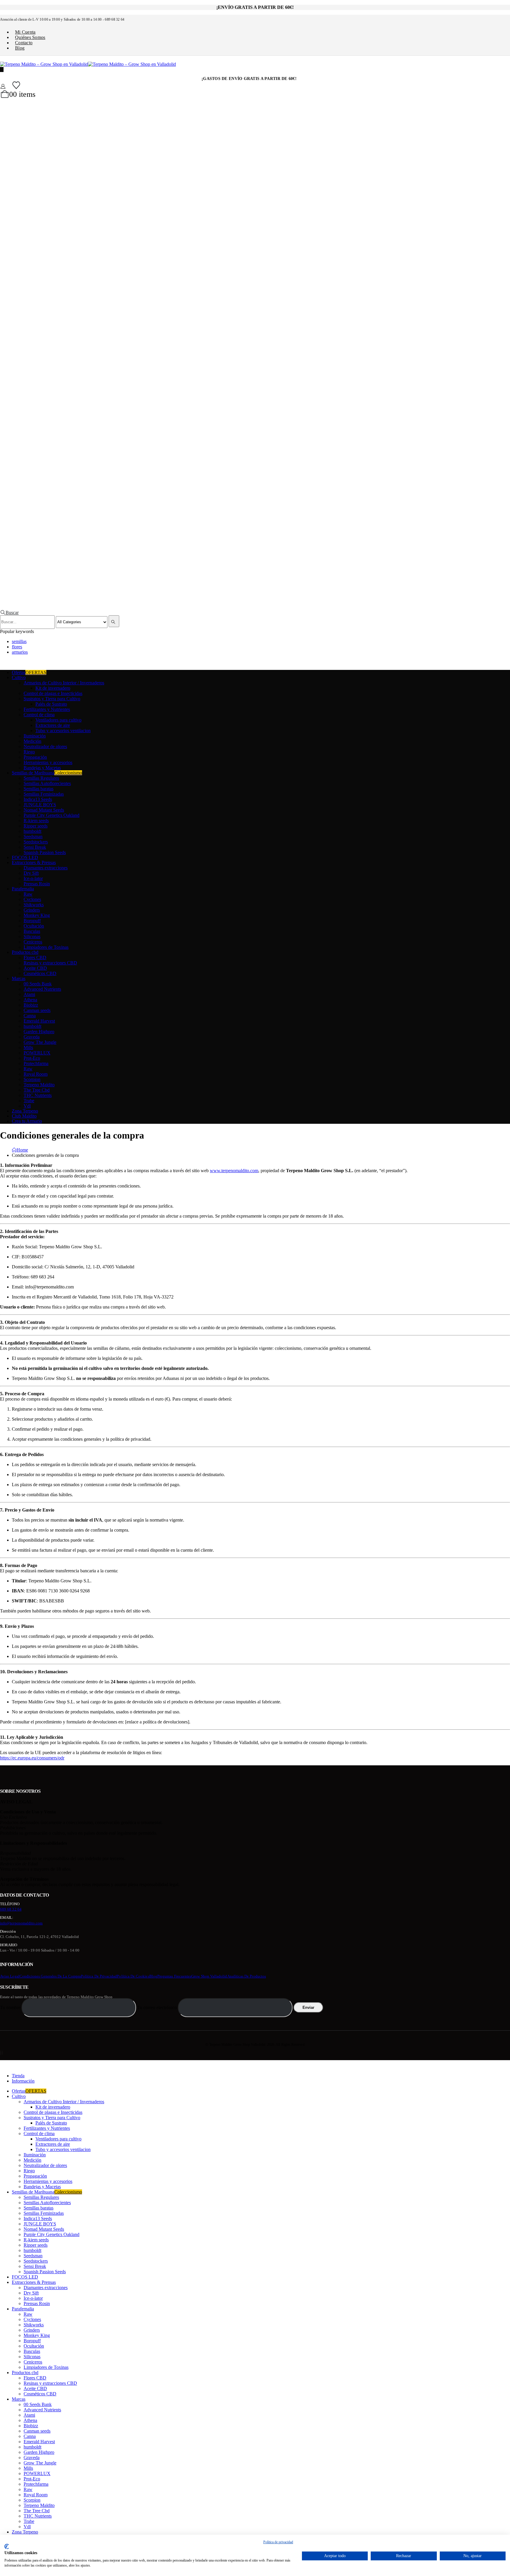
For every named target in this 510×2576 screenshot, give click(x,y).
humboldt (32, 831)
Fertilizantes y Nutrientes (47, 709)
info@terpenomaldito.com (21, 1923)
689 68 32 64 (11, 1909)
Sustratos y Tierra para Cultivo (52, 699)
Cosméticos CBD (40, 973)
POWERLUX (37, 1053)
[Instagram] (2, 2053)
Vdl (27, 1106)
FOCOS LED (25, 857)
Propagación (35, 757)
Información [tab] (23, 2081)
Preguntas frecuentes (174, 1976)
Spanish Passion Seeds (45, 852)
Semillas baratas (39, 789)
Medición (32, 741)
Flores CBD (35, 957)
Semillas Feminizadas (44, 794)
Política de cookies (133, 1976)
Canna (30, 1016)
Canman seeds (37, 1010)
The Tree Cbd (37, 1090)
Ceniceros (33, 942)
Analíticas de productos (247, 1976)
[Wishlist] (16, 85)
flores (17, 647)
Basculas (32, 931)
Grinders (32, 910)
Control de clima (39, 715)
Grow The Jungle (40, 1042)
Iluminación (35, 736)
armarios (20, 652)
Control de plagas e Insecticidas (53, 693)
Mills (28, 1047)
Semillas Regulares (41, 778)
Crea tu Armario (27, 1121)
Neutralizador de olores (45, 746)
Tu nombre (11, 2007)
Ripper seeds (36, 826)
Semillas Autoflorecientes (47, 783)
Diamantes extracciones (46, 868)
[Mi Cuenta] (3, 86)
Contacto (24, 43)
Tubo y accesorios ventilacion (63, 731)
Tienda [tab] (18, 2076)
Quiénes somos (30, 37)
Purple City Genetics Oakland (52, 815)
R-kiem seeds (36, 821)
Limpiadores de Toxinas (46, 947)
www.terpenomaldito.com (234, 1171)
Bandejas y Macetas (42, 768)
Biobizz (31, 1005)
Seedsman (33, 836)
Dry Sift (31, 873)
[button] (9, 612)
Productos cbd (25, 952)
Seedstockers (36, 842)
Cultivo (19, 677)
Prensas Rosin (37, 884)
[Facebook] (0, 2053)
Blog (20, 48)
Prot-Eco (32, 1058)
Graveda (32, 1037)
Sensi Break (35, 847)
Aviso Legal (10, 1976)
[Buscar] (114, 621)
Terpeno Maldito (39, 1085)
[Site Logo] (88, 64)
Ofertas (29, 672)
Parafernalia (23, 889)
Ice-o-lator (33, 878)
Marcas (19, 978)
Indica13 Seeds (38, 799)
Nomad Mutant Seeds (44, 810)
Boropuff (32, 921)
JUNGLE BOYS (40, 805)
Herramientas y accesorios (48, 762)
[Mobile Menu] (2, 69)
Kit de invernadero (53, 688)
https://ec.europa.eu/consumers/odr (32, 1758)
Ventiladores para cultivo (58, 720)
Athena (30, 1000)
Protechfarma (36, 1063)
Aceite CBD (35, 968)
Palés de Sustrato (51, 704)
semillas (19, 641)
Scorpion (32, 1079)
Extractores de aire (53, 725)
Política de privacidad (99, 1976)
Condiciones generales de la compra (50, 1976)
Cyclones (32, 899)
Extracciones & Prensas (34, 862)
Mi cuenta (25, 32)
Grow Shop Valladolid (209, 1976)
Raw (28, 894)
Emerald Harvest (39, 1021)
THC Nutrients (38, 1095)
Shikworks (34, 905)
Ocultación (34, 926)
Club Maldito (24, 1116)
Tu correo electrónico (158, 2007)
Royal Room (36, 1074)
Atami (29, 994)
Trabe (29, 1101)
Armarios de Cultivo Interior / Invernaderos (64, 683)
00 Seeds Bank (38, 984)
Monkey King (37, 915)
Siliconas (32, 937)
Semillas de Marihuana (47, 773)
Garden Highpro (39, 1032)
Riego (29, 752)
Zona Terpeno (25, 1111)
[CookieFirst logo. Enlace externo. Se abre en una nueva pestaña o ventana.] (7, 2546)
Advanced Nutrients (42, 989)
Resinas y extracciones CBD (50, 963)
